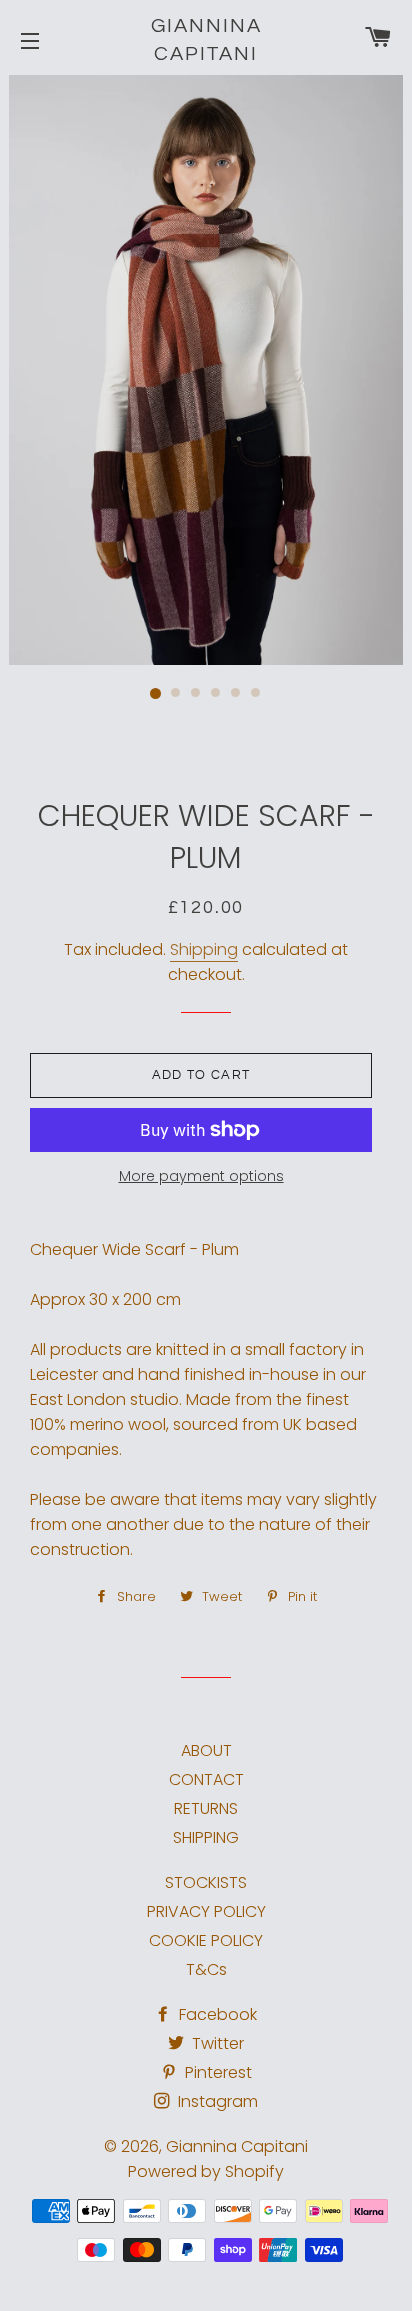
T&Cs (206, 1969)
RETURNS (206, 1808)
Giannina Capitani (206, 40)
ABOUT (206, 1750)
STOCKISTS (206, 1882)
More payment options (201, 1176)
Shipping (204, 949)
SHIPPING (206, 1837)
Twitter (216, 2043)
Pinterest (216, 2072)
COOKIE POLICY (206, 1940)
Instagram (216, 2101)
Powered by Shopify (206, 2171)
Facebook (216, 2014)
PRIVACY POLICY (206, 1911)
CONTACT (206, 1779)
